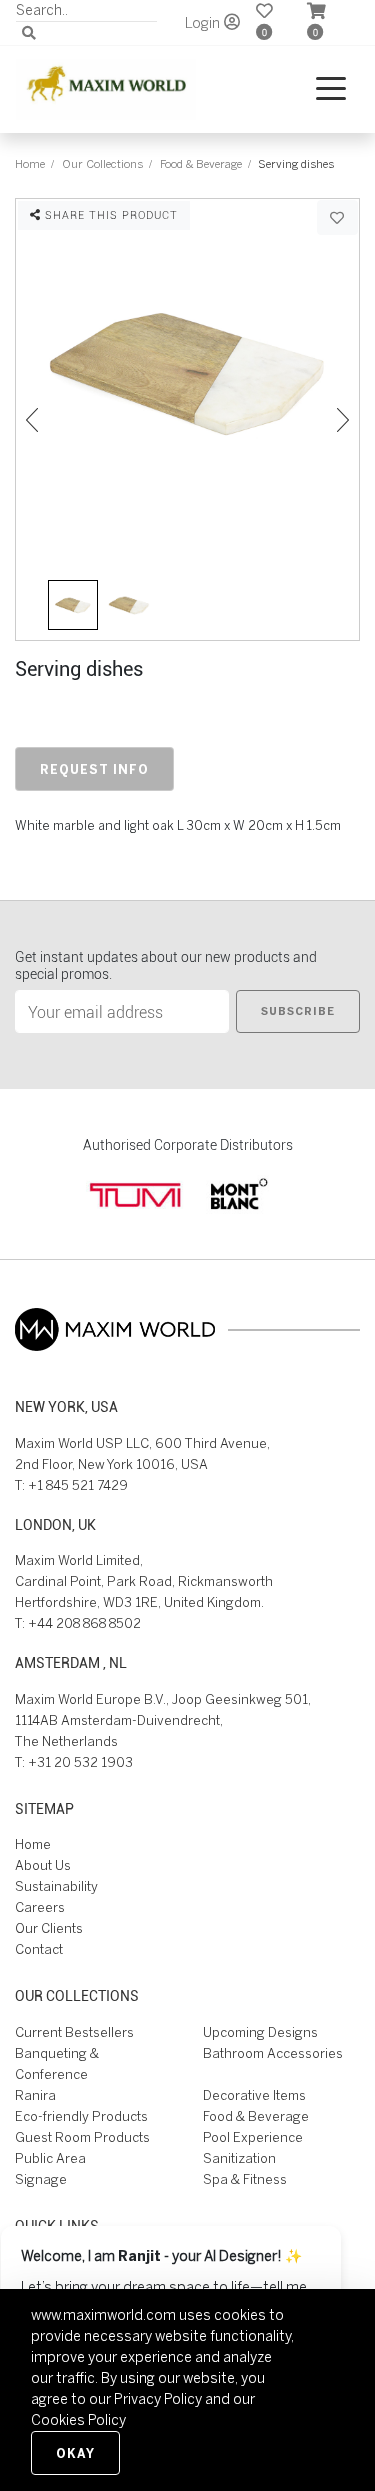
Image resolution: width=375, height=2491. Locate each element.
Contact (39, 1949)
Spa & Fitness (245, 2179)
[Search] (29, 33)
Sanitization (239, 2158)
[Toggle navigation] (331, 89)
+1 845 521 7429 (78, 1485)
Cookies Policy (78, 2420)
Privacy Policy (158, 2399)
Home (30, 163)
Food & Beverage (201, 163)
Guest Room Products (82, 2137)
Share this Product (109, 214)
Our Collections (102, 163)
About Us (43, 1865)
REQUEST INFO (94, 769)
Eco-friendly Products (81, 2116)
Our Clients (49, 1928)
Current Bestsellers (74, 2032)
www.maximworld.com (103, 2315)
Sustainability (56, 1886)
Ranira (35, 2095)
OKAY (75, 2453)
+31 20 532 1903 (80, 1762)
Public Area (50, 2158)
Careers (40, 1907)
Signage (41, 2179)
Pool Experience (253, 2137)
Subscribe (298, 1011)
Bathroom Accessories (273, 2053)
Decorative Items (254, 2095)
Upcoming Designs (260, 2032)
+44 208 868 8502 (84, 1623)
